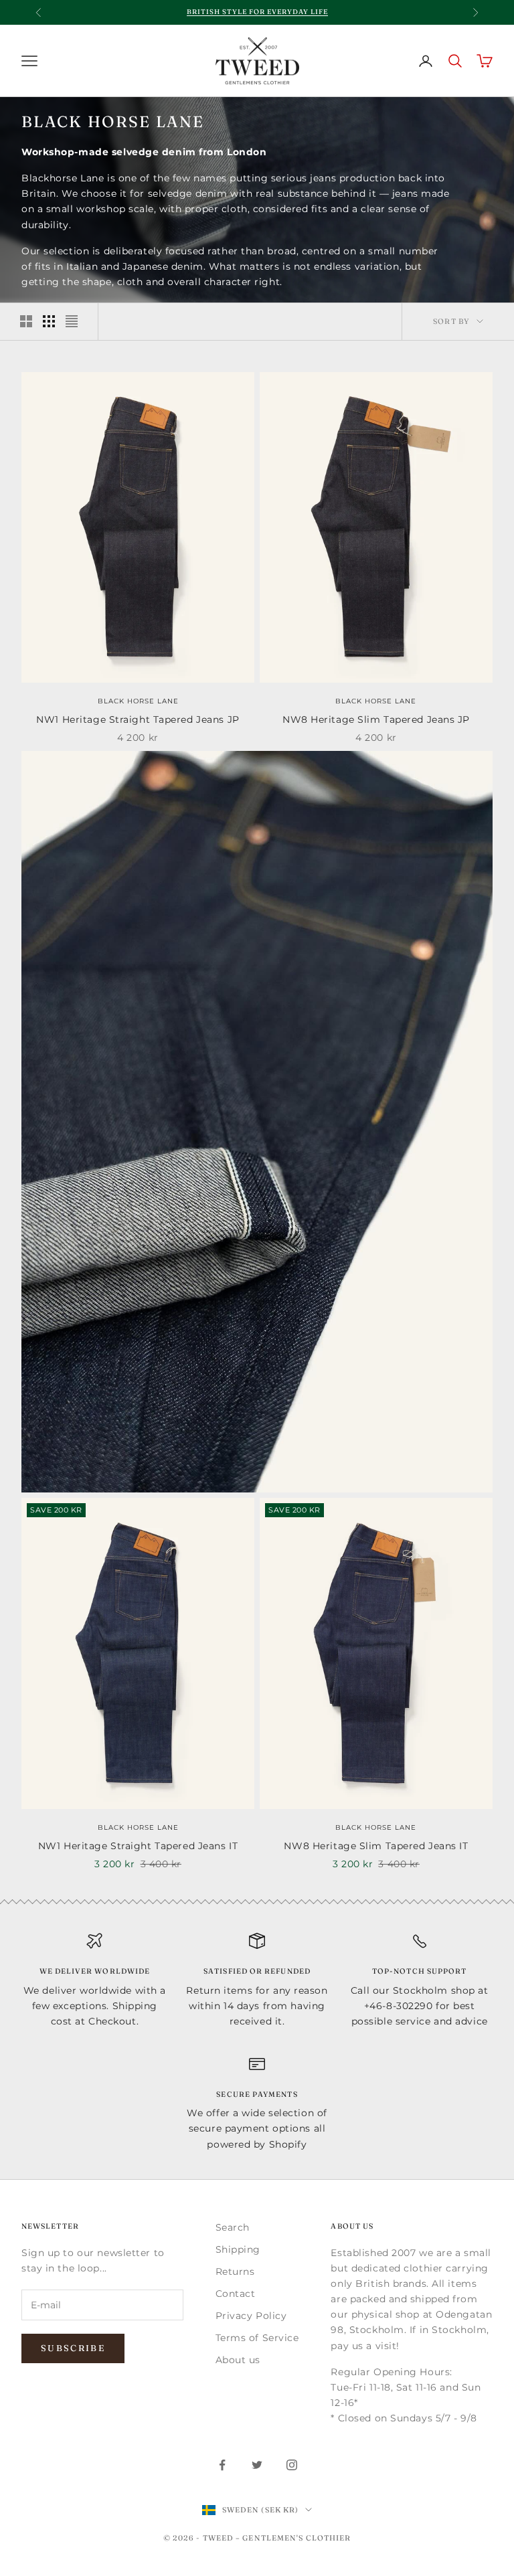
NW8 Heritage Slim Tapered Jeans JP (376, 719)
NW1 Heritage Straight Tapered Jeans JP (138, 719)
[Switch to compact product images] (72, 321)
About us (238, 2360)
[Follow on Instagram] (292, 2465)
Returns (235, 2271)
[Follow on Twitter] (257, 2465)
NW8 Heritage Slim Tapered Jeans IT (376, 1846)
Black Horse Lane (138, 701)
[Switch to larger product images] (26, 321)
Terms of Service (257, 2338)
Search (233, 2227)
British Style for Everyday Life (257, 12)
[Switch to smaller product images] (49, 321)
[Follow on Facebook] (222, 2465)
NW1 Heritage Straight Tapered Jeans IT (138, 1846)
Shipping (238, 2249)
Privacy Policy (251, 2316)
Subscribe (73, 2348)
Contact (236, 2294)
